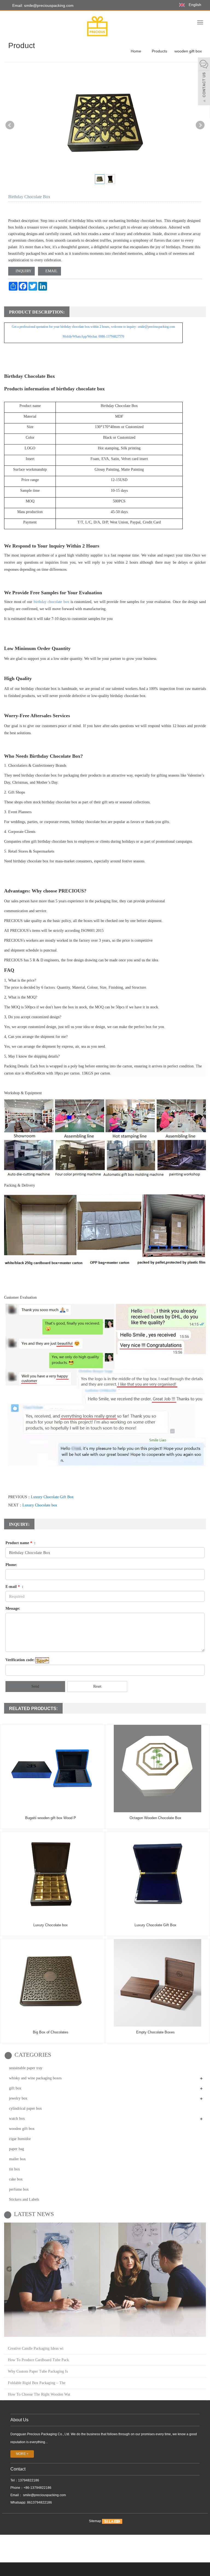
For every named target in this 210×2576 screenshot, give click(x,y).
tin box (14, 2169)
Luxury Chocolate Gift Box (52, 1497)
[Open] (204, 82)
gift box (15, 2088)
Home (136, 51)
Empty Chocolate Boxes (155, 2032)
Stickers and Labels (24, 2199)
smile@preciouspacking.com (44, 2495)
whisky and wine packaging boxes (35, 2078)
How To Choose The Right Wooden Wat (39, 2394)
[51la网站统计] (112, 2521)
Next (200, 125)
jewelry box (18, 2098)
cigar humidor (20, 2139)
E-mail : (14, 1587)
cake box (16, 2179)
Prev (10, 125)
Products (159, 51)
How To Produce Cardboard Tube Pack (38, 2360)
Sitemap (95, 2521)
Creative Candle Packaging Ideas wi (36, 2348)
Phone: (11, 1565)
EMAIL (51, 271)
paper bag (17, 2149)
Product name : (21, 1543)
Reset (97, 1686)
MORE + (22, 2454)
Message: (13, 1608)
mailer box (17, 2159)
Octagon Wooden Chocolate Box (155, 1818)
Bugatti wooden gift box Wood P (51, 1818)
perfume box (19, 2189)
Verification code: (20, 1660)
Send (35, 1686)
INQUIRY (23, 271)
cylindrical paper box (25, 2108)
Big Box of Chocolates (51, 2032)
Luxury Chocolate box (40, 1505)
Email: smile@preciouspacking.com (42, 5)
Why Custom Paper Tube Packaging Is (38, 2371)
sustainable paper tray (26, 2068)
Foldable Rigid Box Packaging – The (37, 2383)
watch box (17, 2119)
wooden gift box (188, 51)
